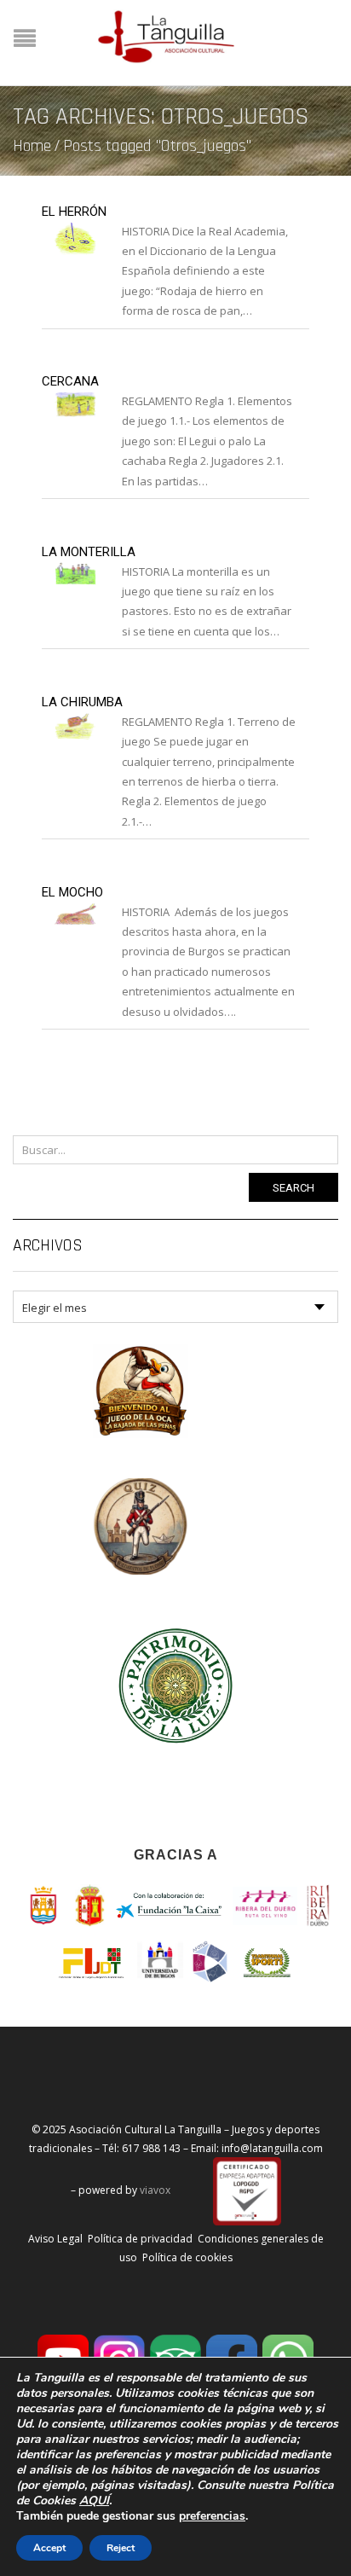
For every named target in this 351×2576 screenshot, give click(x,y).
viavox (155, 2191)
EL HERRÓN (74, 212)
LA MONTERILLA (89, 552)
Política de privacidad (140, 2239)
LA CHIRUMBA (82, 702)
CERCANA (70, 381)
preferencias (212, 2516)
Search (293, 1188)
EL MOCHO (72, 892)
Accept (49, 2548)
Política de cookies (187, 2257)
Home (32, 146)
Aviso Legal (55, 2239)
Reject (121, 2548)
